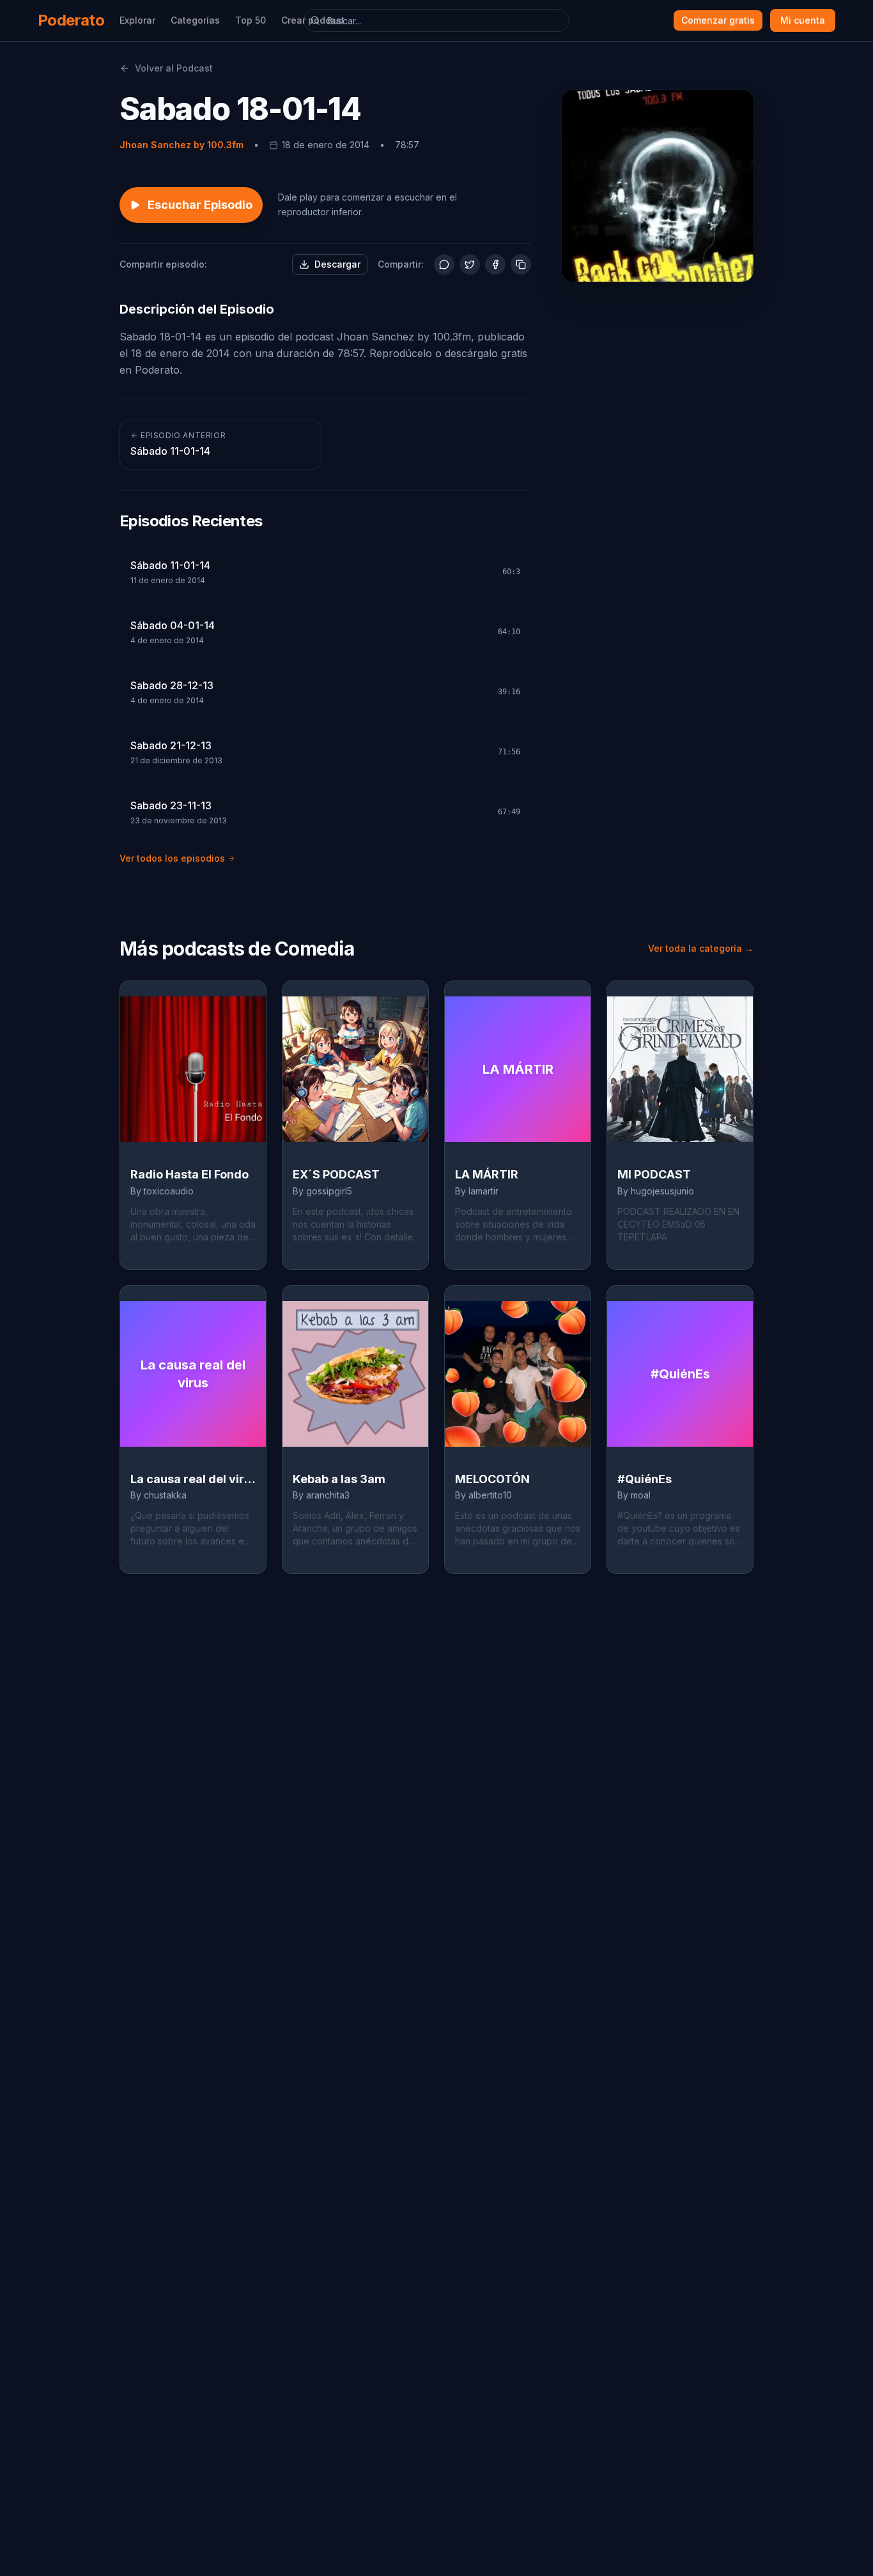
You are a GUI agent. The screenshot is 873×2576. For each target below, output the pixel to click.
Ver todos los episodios (172, 858)
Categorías (195, 20)
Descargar (337, 264)
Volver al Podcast (174, 68)
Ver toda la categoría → (701, 948)
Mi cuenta (803, 20)
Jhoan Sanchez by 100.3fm (182, 145)
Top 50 (251, 20)
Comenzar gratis (718, 20)
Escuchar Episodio (200, 205)
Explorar (137, 20)
